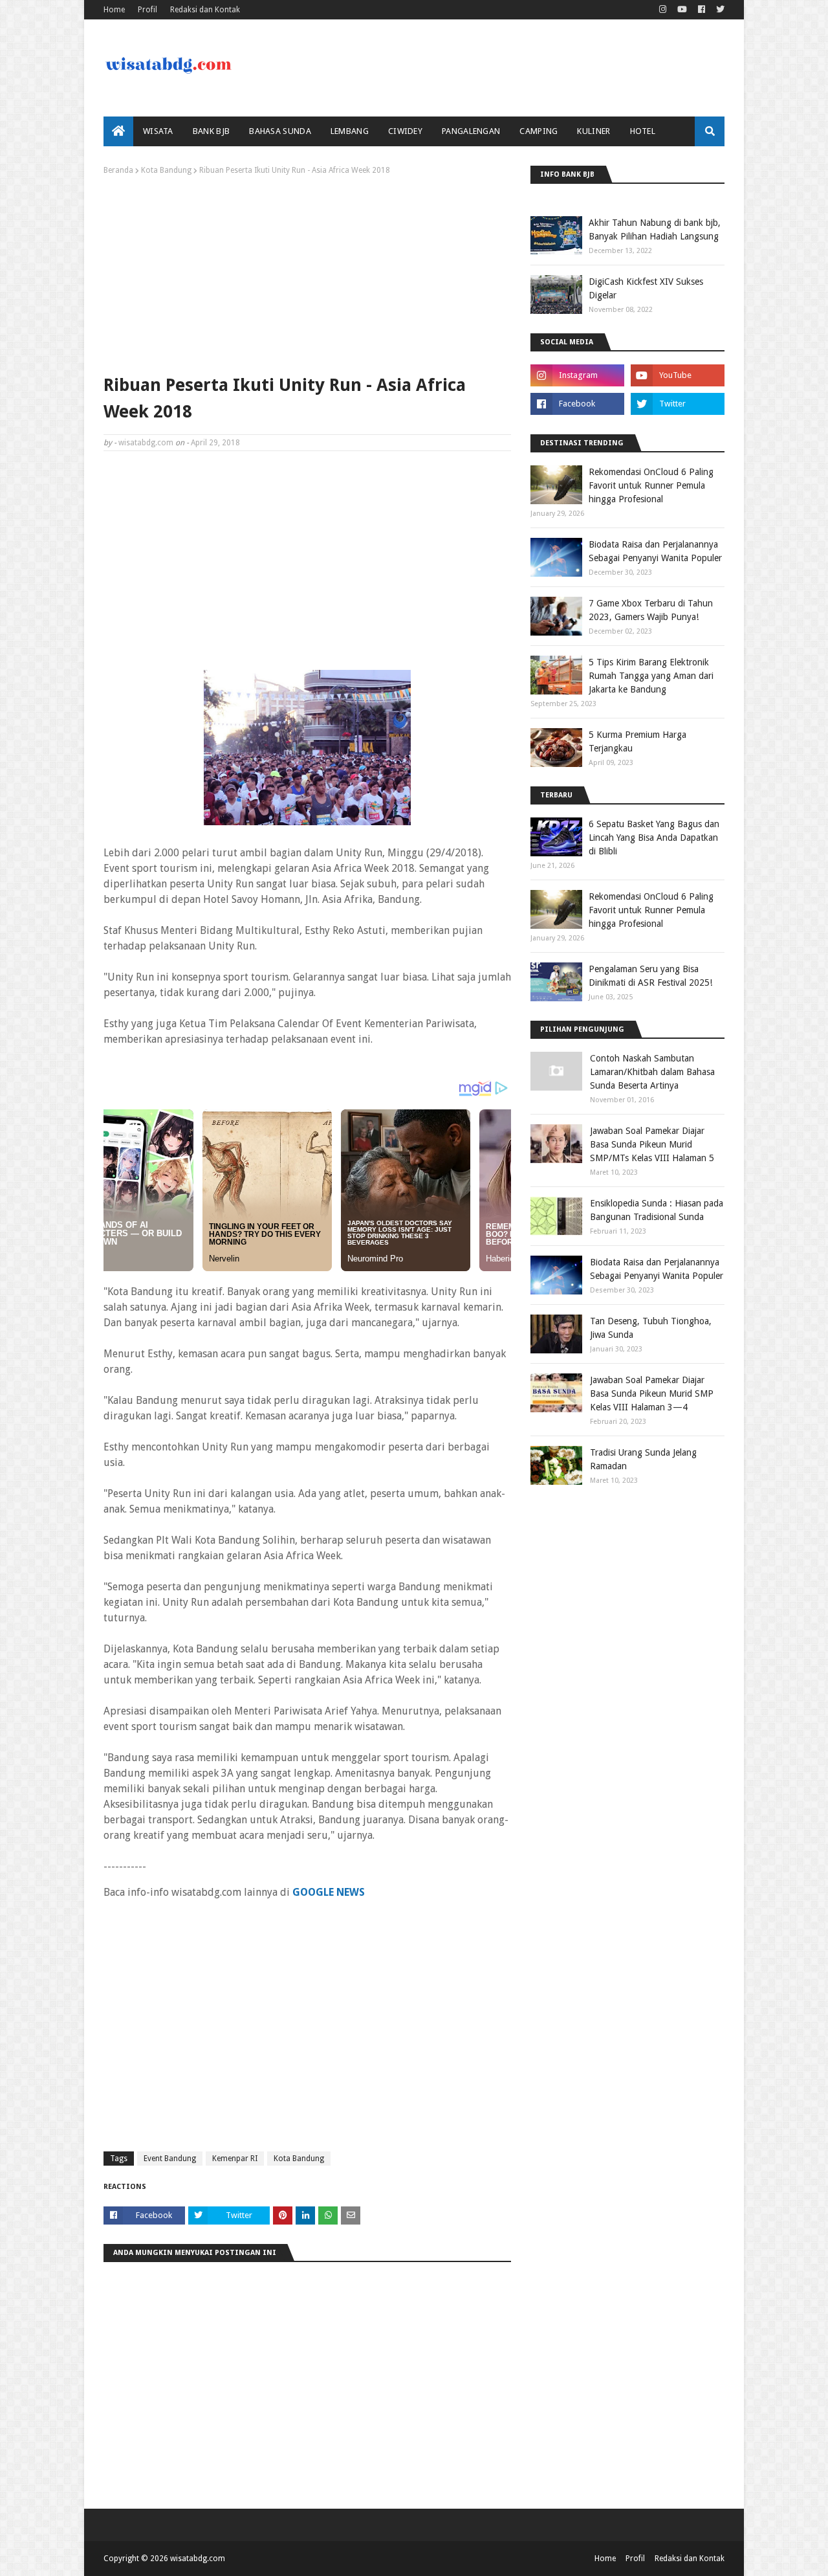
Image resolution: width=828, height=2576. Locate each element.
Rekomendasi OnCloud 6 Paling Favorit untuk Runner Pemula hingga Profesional (651, 485)
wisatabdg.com (146, 443)
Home (114, 10)
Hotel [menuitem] (643, 131)
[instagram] (663, 10)
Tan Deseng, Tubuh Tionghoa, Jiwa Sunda (651, 1328)
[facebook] (702, 10)
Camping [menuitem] (539, 131)
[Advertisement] (307, 272)
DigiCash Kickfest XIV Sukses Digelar (646, 288)
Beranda (118, 170)
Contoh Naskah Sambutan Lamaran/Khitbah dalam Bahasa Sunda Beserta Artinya (652, 1072)
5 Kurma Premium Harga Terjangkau (637, 741)
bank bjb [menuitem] (211, 131)
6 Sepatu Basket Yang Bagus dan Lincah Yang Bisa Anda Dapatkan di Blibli (654, 838)
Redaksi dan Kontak (205, 10)
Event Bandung (170, 2159)
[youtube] (682, 10)
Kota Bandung (166, 170)
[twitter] (719, 10)
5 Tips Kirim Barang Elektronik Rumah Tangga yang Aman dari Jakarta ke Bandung (651, 676)
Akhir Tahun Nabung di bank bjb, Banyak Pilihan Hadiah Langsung (655, 229)
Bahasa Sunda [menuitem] (280, 131)
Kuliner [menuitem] (594, 131)
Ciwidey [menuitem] (405, 131)
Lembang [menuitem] (350, 131)
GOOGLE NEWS (329, 1892)
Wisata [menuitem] (158, 131)
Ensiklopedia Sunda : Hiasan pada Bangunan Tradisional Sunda (657, 1210)
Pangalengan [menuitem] (471, 131)
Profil (147, 10)
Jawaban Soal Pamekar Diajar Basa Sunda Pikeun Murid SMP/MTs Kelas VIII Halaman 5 (652, 1144)
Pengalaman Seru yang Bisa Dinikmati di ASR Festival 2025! (650, 976)
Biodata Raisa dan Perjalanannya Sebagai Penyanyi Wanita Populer (655, 551)
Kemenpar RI (235, 2159)
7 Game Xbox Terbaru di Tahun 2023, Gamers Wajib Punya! (651, 610)
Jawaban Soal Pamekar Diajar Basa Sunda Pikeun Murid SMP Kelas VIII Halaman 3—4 (652, 1393)
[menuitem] (118, 131)
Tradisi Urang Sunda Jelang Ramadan (643, 1459)
